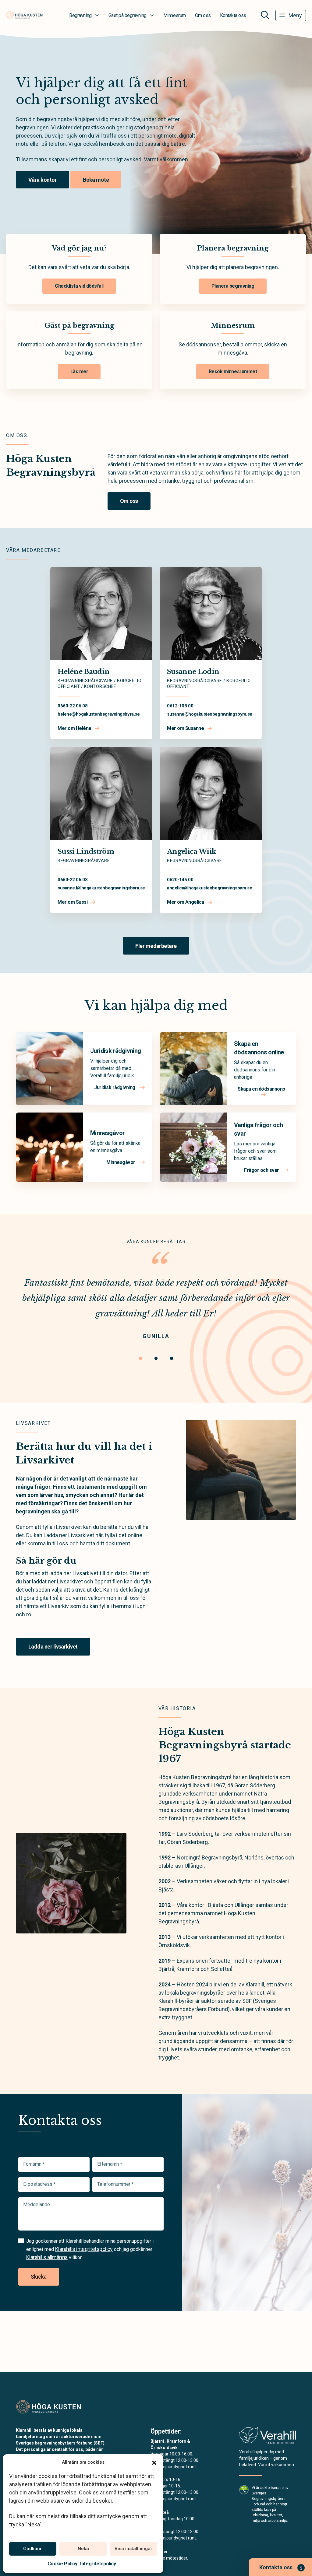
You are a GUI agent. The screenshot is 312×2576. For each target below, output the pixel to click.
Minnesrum (175, 15)
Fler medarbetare (156, 946)
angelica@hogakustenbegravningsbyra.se (209, 888)
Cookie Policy (62, 2564)
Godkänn (33, 2549)
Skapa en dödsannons (261, 1089)
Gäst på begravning (128, 15)
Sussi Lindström (86, 852)
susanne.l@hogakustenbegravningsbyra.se (101, 888)
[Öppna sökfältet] (265, 15)
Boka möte (96, 180)
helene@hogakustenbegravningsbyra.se (99, 714)
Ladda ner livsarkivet (53, 1647)
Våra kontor (43, 180)
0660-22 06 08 (73, 706)
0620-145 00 (180, 880)
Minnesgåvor (107, 1133)
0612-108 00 (180, 706)
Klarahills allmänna (47, 2257)
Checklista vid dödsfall (79, 286)
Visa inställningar (133, 2549)
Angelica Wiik (191, 852)
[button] (154, 2462)
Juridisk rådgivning (116, 1051)
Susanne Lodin (193, 672)
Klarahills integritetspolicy (84, 2249)
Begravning (80, 15)
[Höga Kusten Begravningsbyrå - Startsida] (48, 2407)
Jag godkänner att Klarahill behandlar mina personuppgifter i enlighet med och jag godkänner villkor (90, 2249)
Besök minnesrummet (233, 372)
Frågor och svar (262, 1170)
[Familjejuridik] (268, 2437)
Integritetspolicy (98, 2564)
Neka (83, 2549)
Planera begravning (233, 286)
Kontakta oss (233, 15)
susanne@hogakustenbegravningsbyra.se (210, 714)
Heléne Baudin (83, 672)
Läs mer (79, 372)
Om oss (203, 15)
